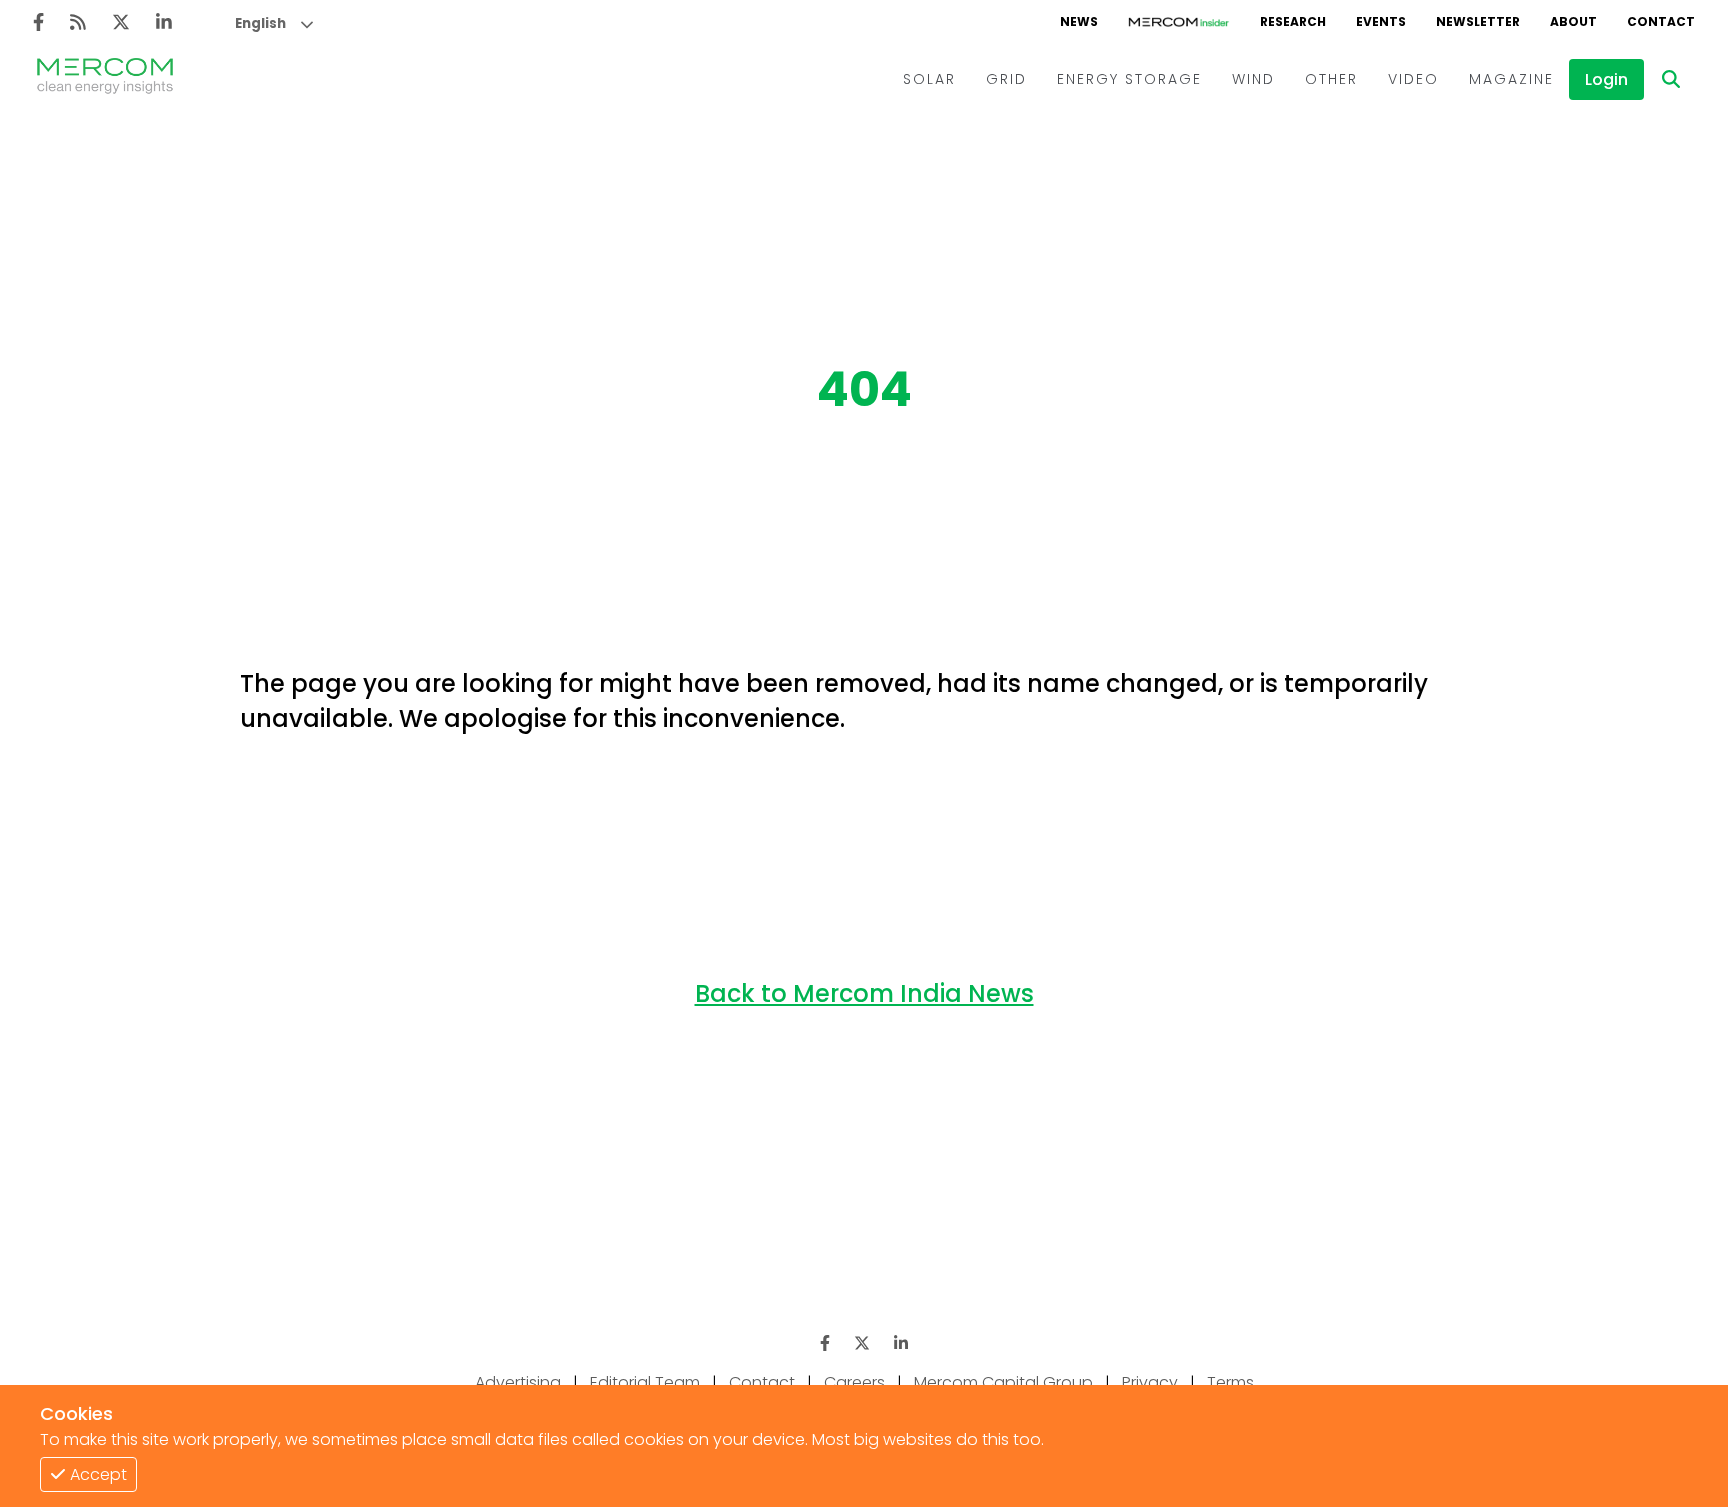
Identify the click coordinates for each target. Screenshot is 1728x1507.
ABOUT (1573, 21)
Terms (1230, 1382)
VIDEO (1413, 79)
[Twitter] (121, 22)
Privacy (1150, 1382)
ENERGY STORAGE (1129, 79)
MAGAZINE (1511, 79)
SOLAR (929, 79)
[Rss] (78, 22)
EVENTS (1381, 21)
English (260, 23)
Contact (762, 1382)
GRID (1006, 79)
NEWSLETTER (1478, 21)
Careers (854, 1382)
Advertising (518, 1382)
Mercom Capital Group (1003, 1382)
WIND (1253, 79)
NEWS (1079, 21)
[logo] (105, 79)
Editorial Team (645, 1382)
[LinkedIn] (164, 22)
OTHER (1331, 79)
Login (1606, 79)
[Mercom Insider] (1179, 22)
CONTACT (1661, 21)
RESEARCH (1293, 21)
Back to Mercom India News (864, 993)
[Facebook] (38, 22)
